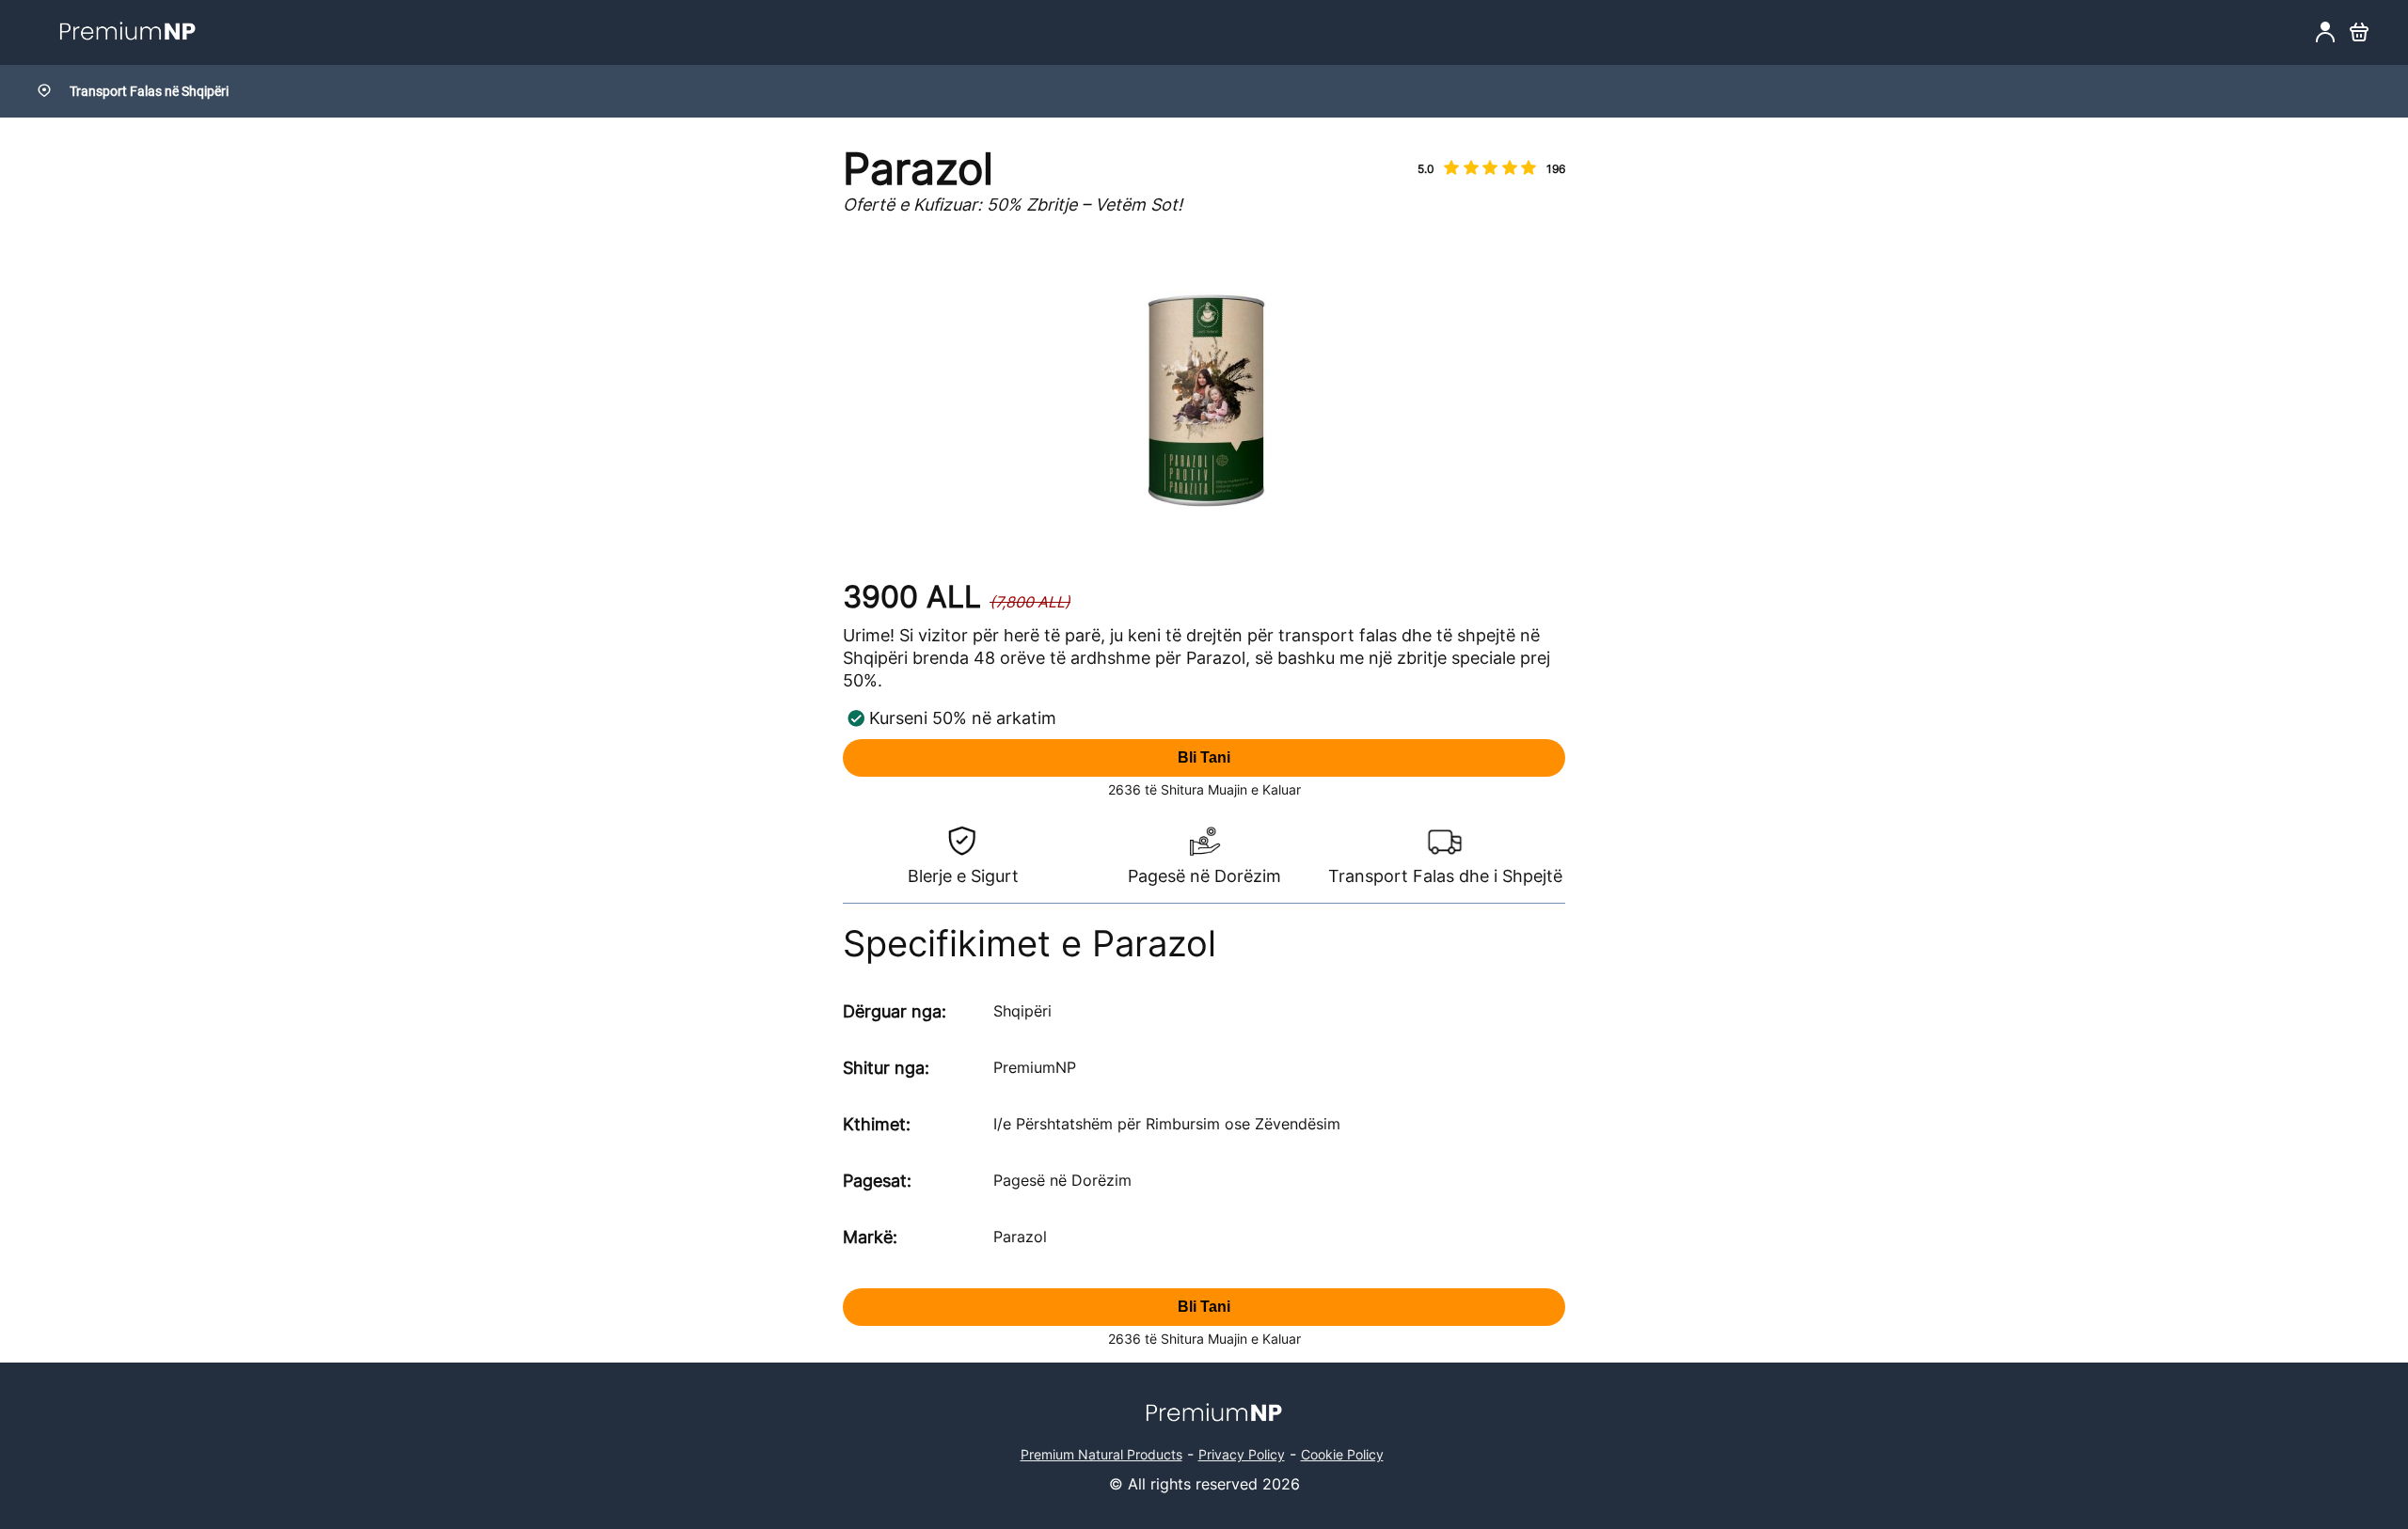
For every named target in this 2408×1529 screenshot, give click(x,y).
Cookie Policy (1342, 1454)
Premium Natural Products (1101, 1454)
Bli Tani (1204, 757)
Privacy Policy (1242, 1454)
